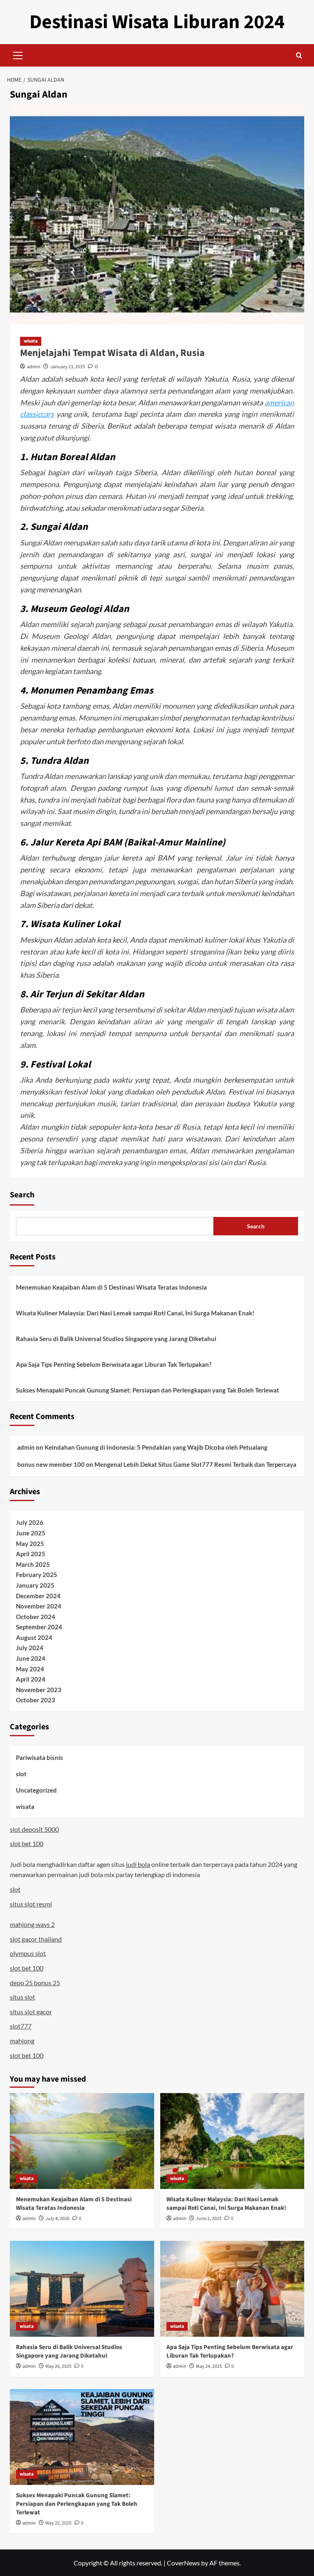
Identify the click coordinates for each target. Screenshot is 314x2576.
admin (34, 367)
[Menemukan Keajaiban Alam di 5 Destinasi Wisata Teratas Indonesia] (82, 2141)
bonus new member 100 (51, 1464)
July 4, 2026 (57, 2219)
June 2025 (31, 1533)
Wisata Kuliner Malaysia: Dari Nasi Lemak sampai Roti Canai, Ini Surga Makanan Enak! (135, 1313)
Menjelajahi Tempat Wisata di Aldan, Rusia (112, 353)
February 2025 (37, 1575)
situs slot (22, 1997)
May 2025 (30, 1544)
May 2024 (30, 1669)
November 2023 (39, 1690)
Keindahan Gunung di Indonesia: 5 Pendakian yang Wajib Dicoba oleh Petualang (156, 1447)
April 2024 (31, 1679)
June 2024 (31, 1658)
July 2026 (30, 1522)
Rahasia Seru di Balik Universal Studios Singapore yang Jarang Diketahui (116, 1339)
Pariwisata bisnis (39, 1757)
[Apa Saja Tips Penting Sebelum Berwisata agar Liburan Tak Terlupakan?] (232, 2289)
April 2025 (31, 1554)
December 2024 (38, 1596)
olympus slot (28, 1953)
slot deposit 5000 (34, 1829)
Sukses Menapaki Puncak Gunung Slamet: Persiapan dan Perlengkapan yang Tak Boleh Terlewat (148, 1390)
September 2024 (39, 1627)
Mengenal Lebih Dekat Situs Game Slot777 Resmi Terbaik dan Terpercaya (195, 1464)
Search (22, 1195)
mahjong (22, 2041)
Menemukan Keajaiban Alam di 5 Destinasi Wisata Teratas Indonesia (111, 1287)
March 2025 (33, 1564)
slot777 (21, 2026)
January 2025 (35, 1585)
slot (21, 1774)
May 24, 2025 (209, 2366)
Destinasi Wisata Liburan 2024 (157, 22)
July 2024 (30, 1648)
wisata (31, 341)
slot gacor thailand (36, 1939)
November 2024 (39, 1606)
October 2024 (36, 1617)
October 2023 (36, 1700)
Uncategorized (36, 1790)
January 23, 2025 (68, 367)
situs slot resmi (31, 1904)
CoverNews (183, 2563)
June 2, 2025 (209, 2219)
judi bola (138, 1864)
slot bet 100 (27, 1843)
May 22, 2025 (58, 2523)
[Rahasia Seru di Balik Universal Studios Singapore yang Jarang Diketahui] (82, 2289)
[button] (18, 54)
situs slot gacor (31, 2012)
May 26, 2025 (58, 2366)
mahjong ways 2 (32, 1924)
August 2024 (34, 1637)
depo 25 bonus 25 (35, 1983)
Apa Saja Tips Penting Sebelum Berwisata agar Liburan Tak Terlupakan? (114, 1364)
